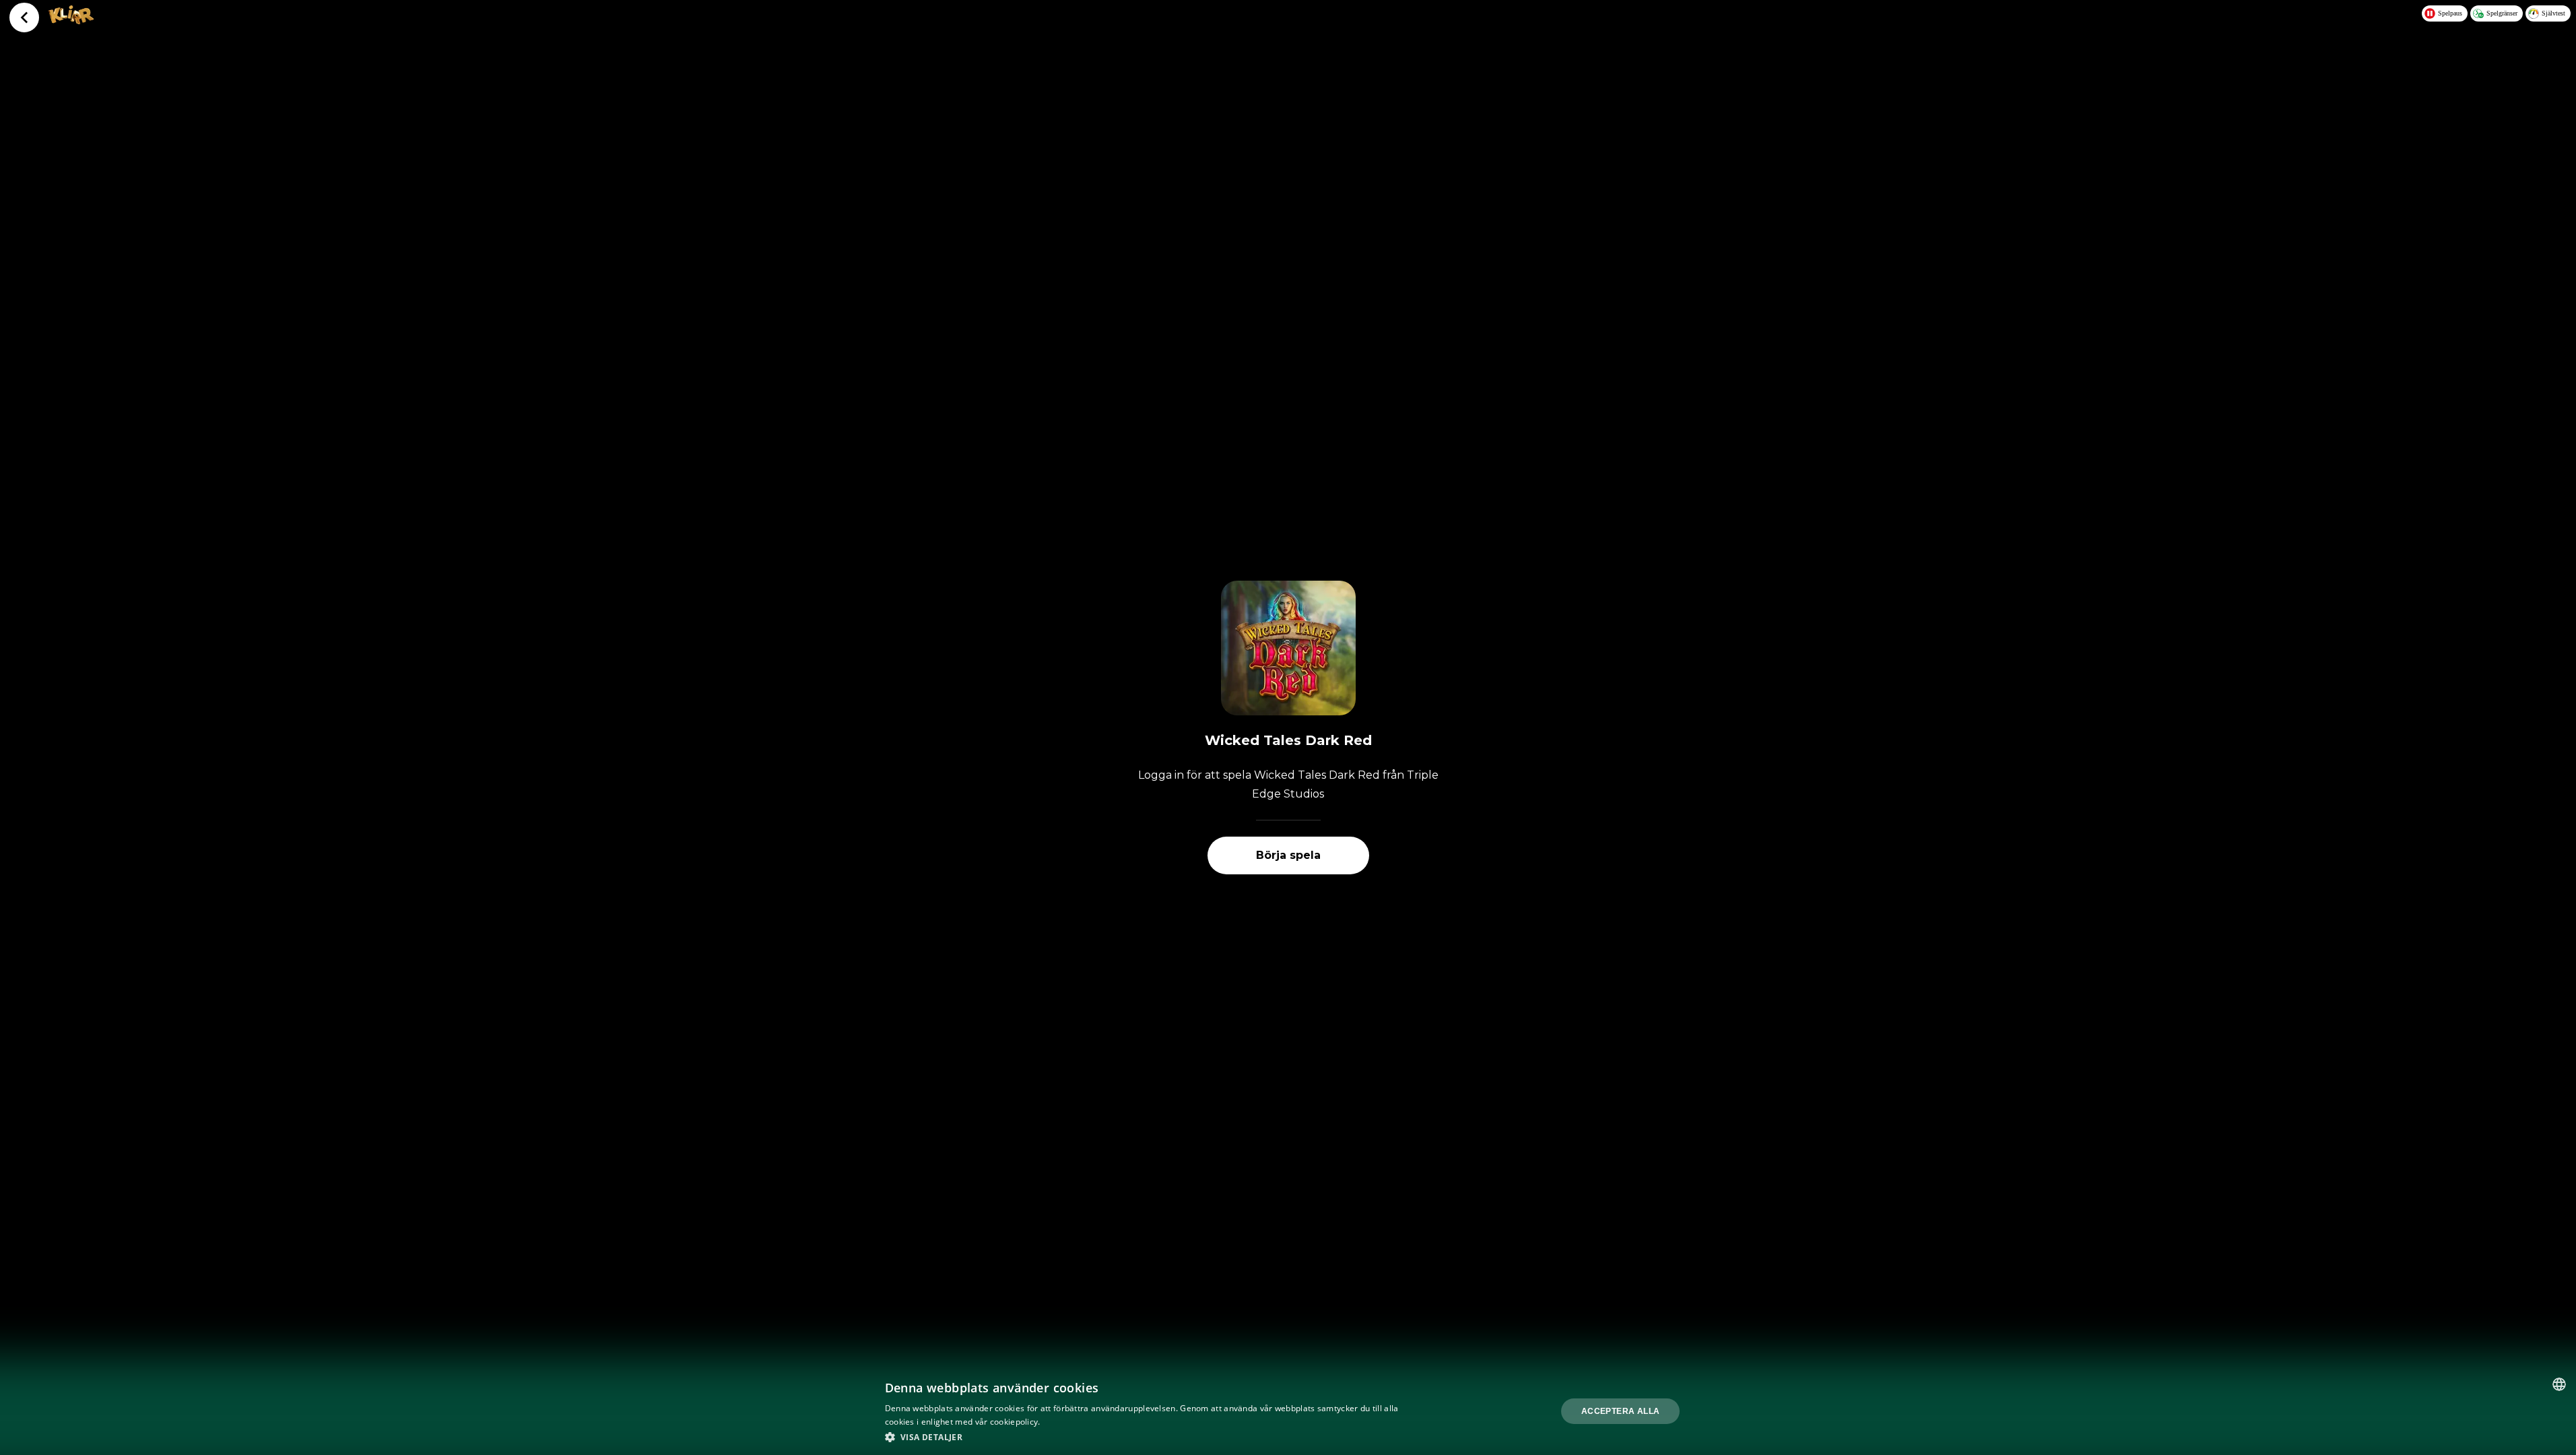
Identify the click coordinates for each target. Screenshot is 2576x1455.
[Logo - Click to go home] (71, 20)
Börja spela (1288, 855)
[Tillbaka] (24, 18)
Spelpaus (2450, 13)
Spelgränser (2502, 13)
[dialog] (1288, 1411)
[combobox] (2559, 1384)
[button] (1145, 1437)
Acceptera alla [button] (1621, 1411)
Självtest (2553, 13)
